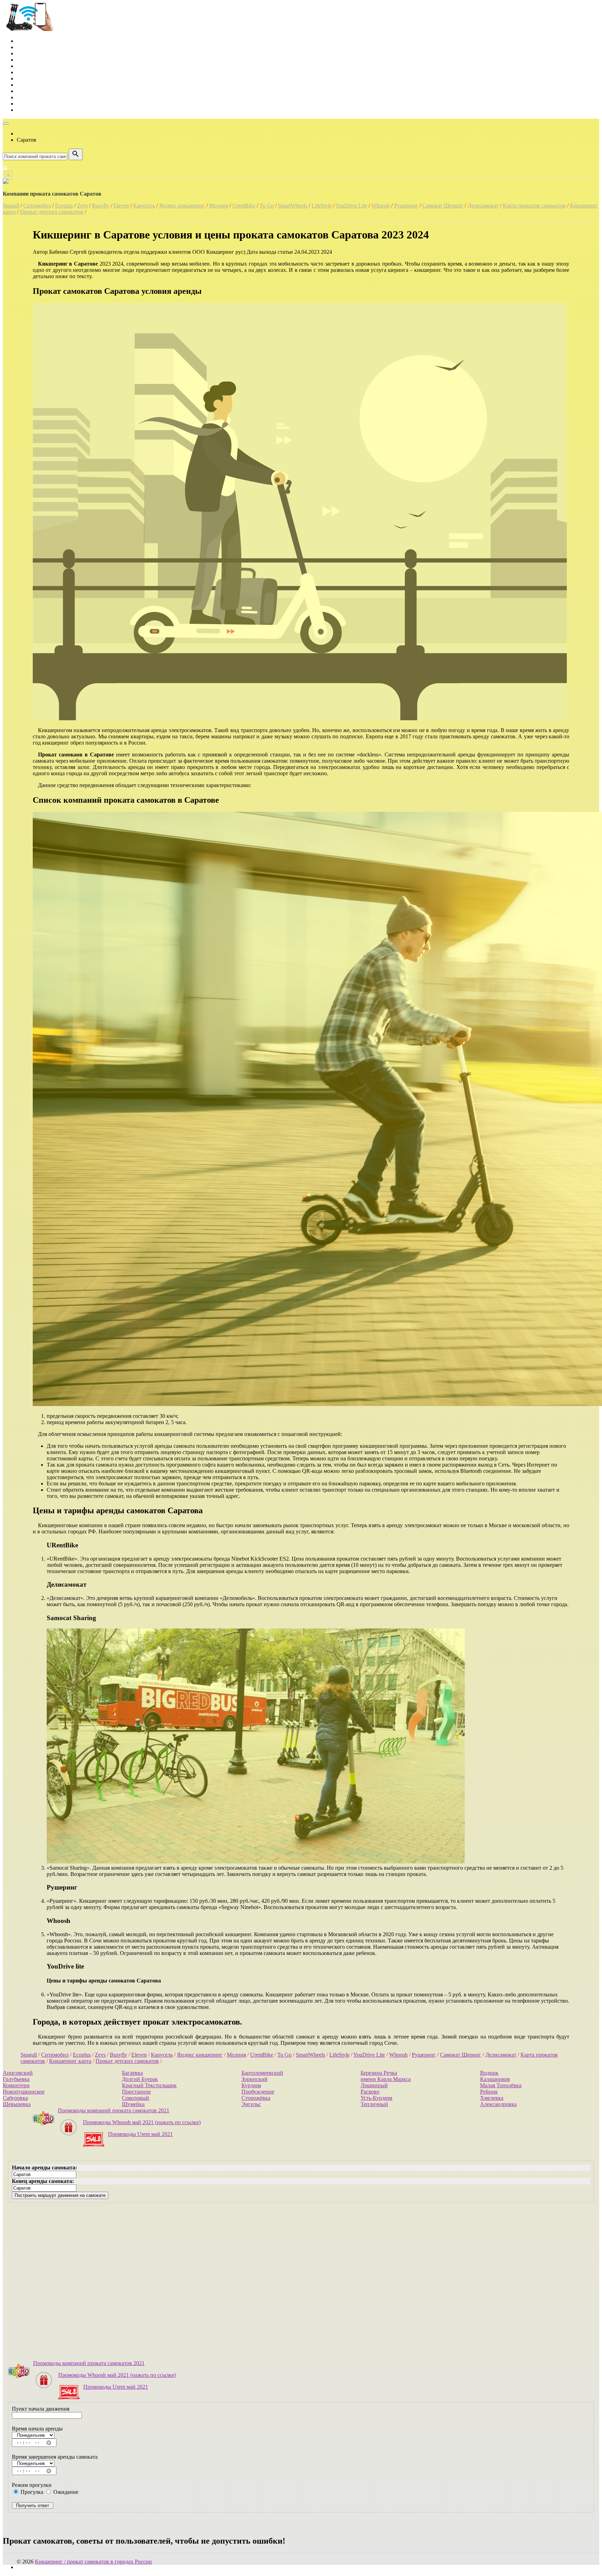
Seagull (11, 206)
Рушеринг (406, 206)
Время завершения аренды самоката (55, 2457)
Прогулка (31, 2492)
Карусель (144, 206)
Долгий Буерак (140, 2079)
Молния (219, 206)
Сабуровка (15, 2098)
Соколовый (136, 2098)
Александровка (498, 2104)
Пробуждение (258, 2092)
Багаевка (132, 2073)
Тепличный (374, 2104)
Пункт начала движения (41, 2409)
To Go (267, 206)
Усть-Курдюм (376, 2098)
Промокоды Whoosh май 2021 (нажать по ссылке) (142, 2122)
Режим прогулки (32, 2485)
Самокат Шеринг (443, 206)
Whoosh (381, 206)
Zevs (82, 206)
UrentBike (244, 206)
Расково (370, 2092)
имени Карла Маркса (386, 2079)
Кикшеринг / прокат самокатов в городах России (93, 2562)
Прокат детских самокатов (52, 212)
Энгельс (251, 2104)
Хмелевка (492, 2098)
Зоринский (254, 2079)
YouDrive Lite (351, 206)
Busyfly (101, 206)
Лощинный (374, 2085)
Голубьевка (16, 2079)
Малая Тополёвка (501, 2085)
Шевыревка (17, 2104)
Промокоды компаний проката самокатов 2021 (114, 2110)
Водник (489, 2073)
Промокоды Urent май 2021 (140, 2134)
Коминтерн (16, 2085)
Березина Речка (379, 2073)
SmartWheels (293, 206)
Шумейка (133, 2104)
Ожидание (65, 2492)
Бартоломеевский (262, 2073)
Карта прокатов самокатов (534, 206)
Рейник (489, 2092)
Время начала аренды (37, 2429)
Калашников (495, 2079)
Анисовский (18, 2073)
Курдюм (251, 2085)
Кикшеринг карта (70, 2061)
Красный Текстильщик (149, 2085)
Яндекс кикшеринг (182, 206)
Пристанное (136, 2092)
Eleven (121, 206)
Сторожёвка (256, 2098)
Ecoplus (64, 206)
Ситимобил (37, 206)
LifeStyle (322, 206)
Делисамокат (483, 206)
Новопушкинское (24, 2092)
